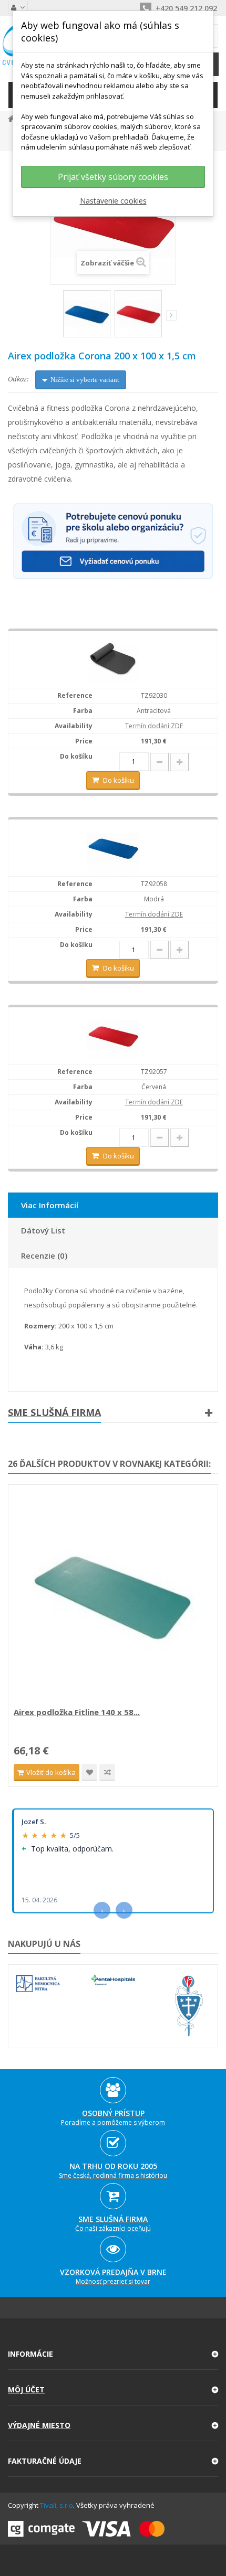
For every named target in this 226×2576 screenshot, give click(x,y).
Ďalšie (171, 315)
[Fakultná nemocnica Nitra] (38, 1984)
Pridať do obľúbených (89, 1773)
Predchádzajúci (56, 317)
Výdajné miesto (39, 2425)
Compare (107, 1773)
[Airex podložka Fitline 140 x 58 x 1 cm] (113, 1597)
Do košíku (119, 780)
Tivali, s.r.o (56, 2505)
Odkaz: (18, 379)
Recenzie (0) (44, 1255)
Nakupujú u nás (44, 1944)
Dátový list (43, 1230)
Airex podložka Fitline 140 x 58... (77, 1712)
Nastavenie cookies (113, 201)
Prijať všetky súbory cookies (113, 177)
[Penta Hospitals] (113, 1980)
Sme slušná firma (54, 1412)
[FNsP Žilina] (188, 2006)
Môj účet (26, 2389)
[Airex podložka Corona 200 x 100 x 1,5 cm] (87, 314)
